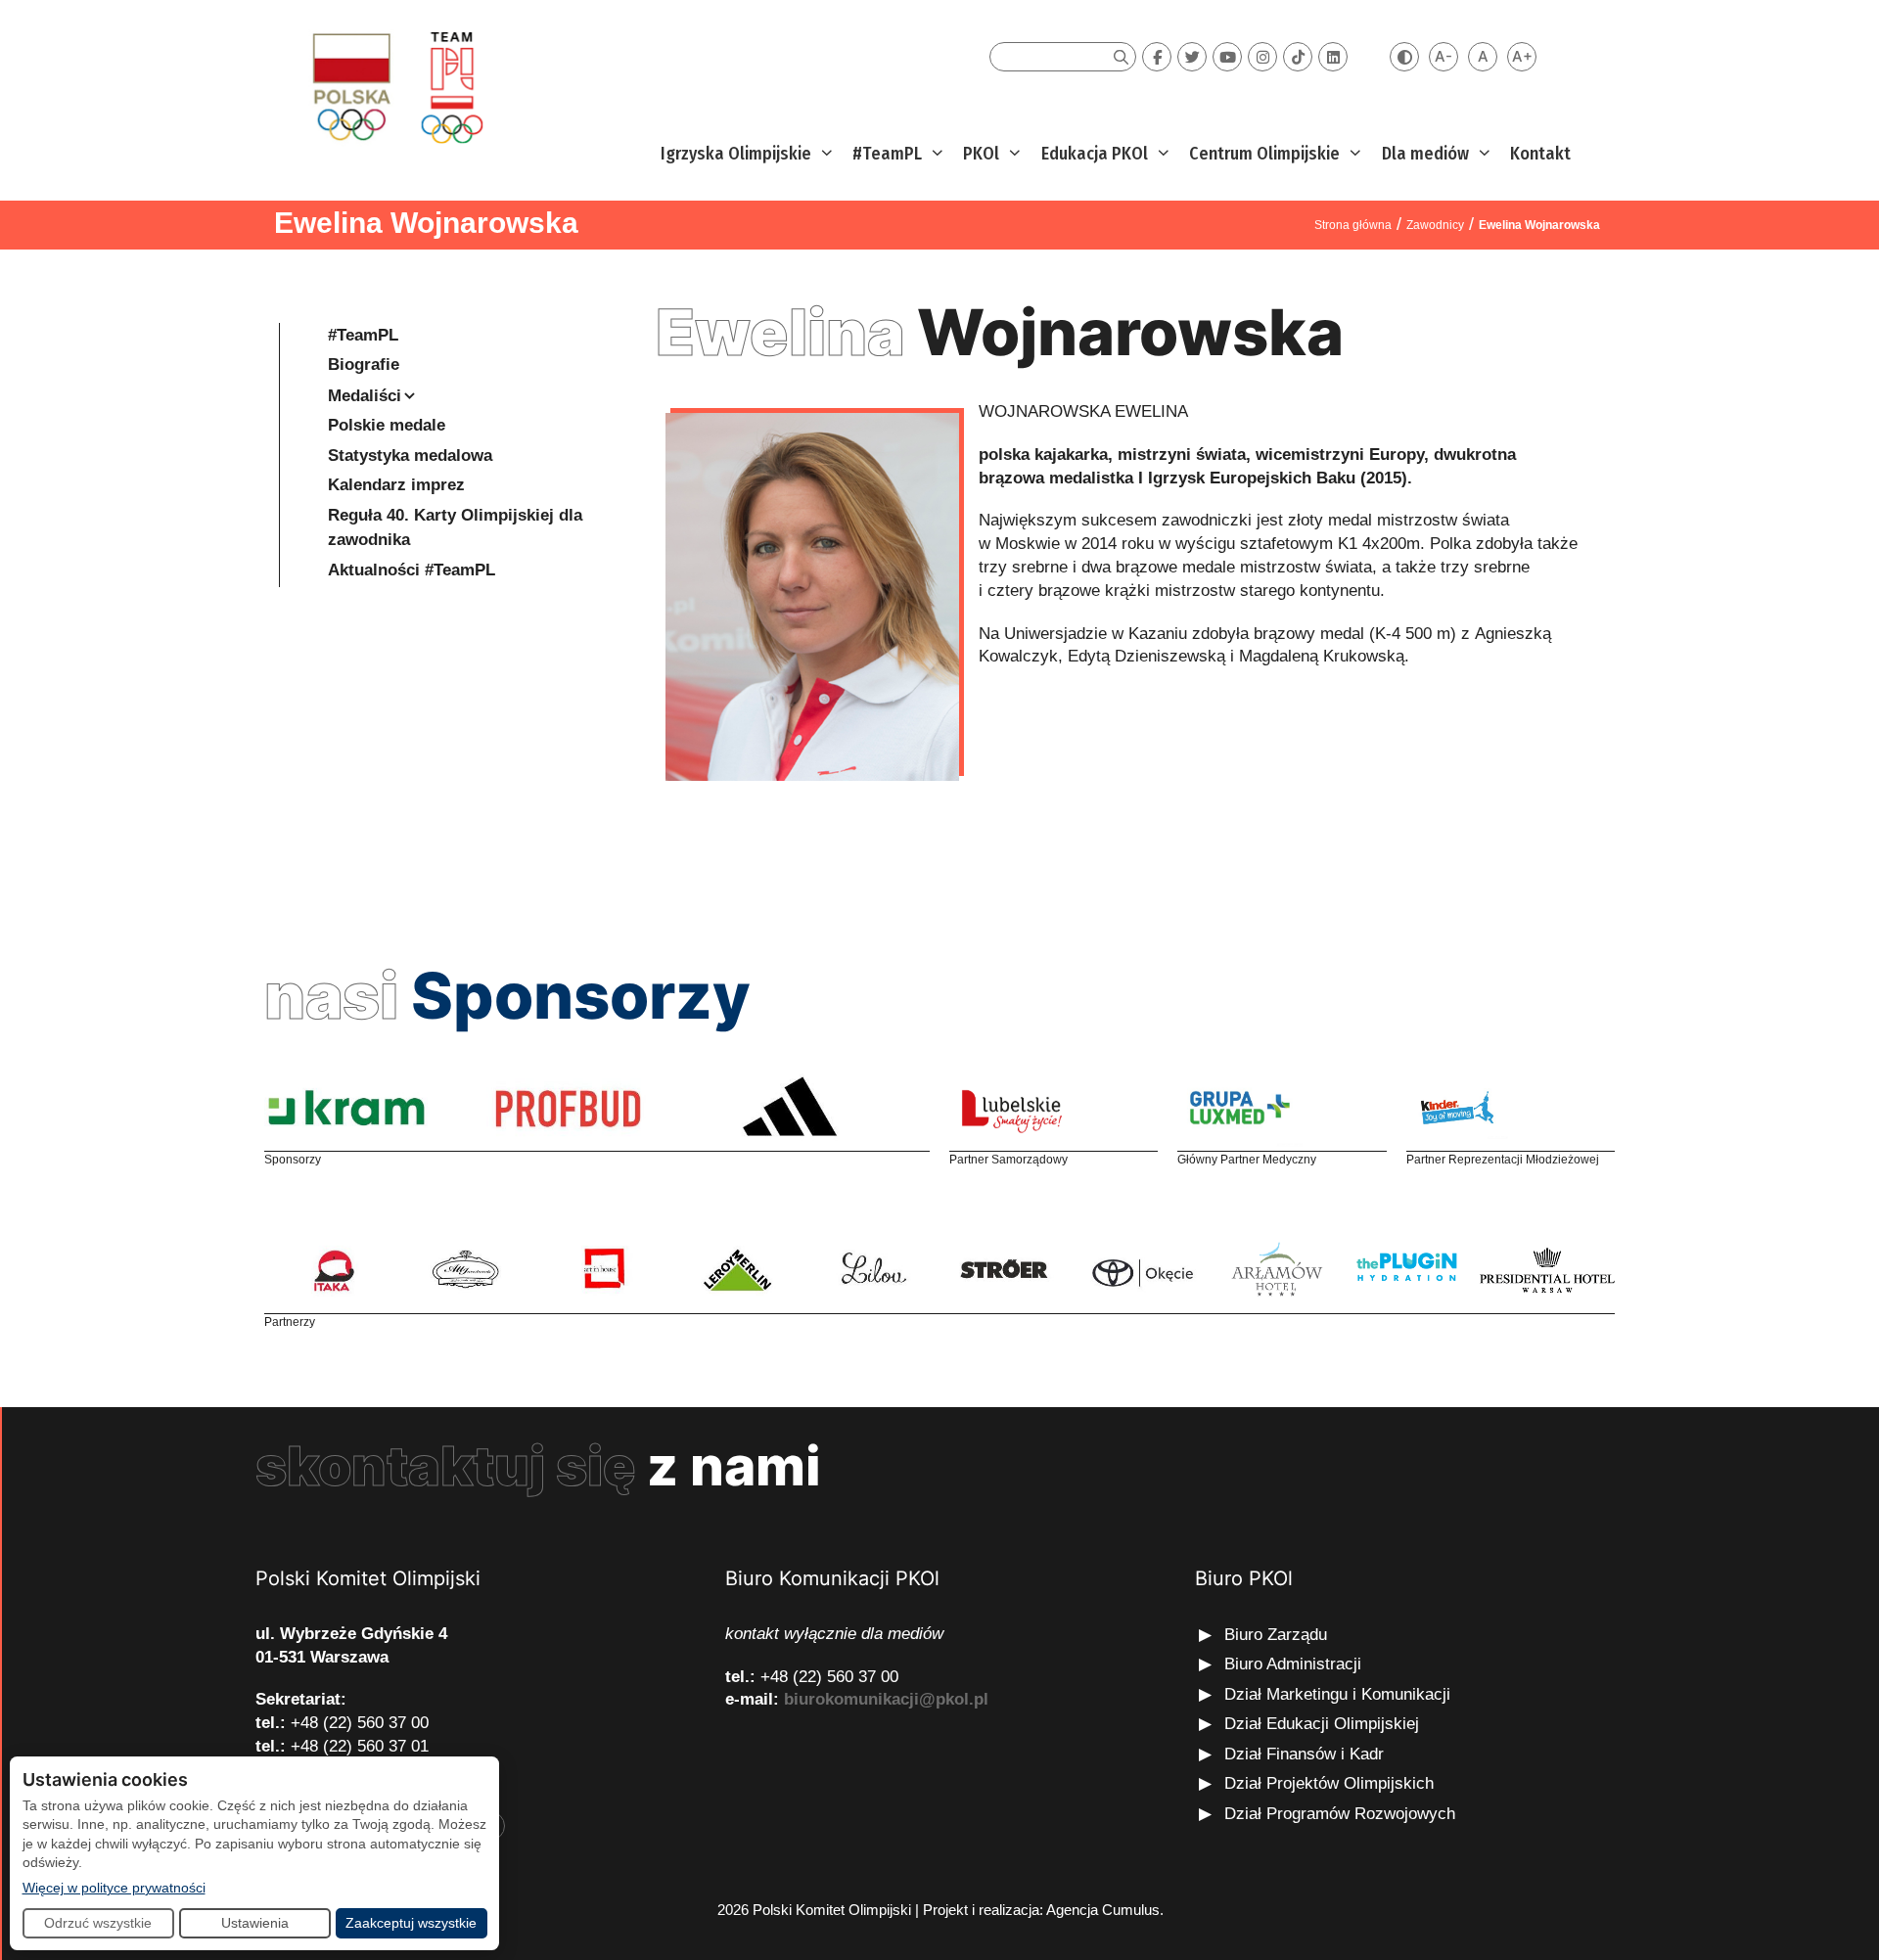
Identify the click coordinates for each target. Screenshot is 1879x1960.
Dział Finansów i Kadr (1306, 1754)
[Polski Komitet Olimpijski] (395, 87)
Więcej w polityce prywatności (114, 1887)
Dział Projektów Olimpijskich (1329, 1783)
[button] (825, 154)
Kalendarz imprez (396, 485)
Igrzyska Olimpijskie (736, 154)
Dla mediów (1425, 154)
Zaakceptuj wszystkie (411, 1923)
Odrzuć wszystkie (98, 1923)
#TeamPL (887, 154)
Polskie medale (387, 425)
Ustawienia (255, 1923)
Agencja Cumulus (1103, 1910)
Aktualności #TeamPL (412, 570)
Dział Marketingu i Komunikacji (1337, 1694)
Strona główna (1353, 225)
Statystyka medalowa (410, 456)
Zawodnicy (1435, 225)
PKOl (981, 154)
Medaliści (365, 396)
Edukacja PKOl (1095, 154)
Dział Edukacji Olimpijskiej (1322, 1724)
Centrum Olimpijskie (1264, 154)
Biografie (364, 365)
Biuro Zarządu (1276, 1635)
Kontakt (1540, 154)
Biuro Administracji (1293, 1664)
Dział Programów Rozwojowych (1340, 1814)
